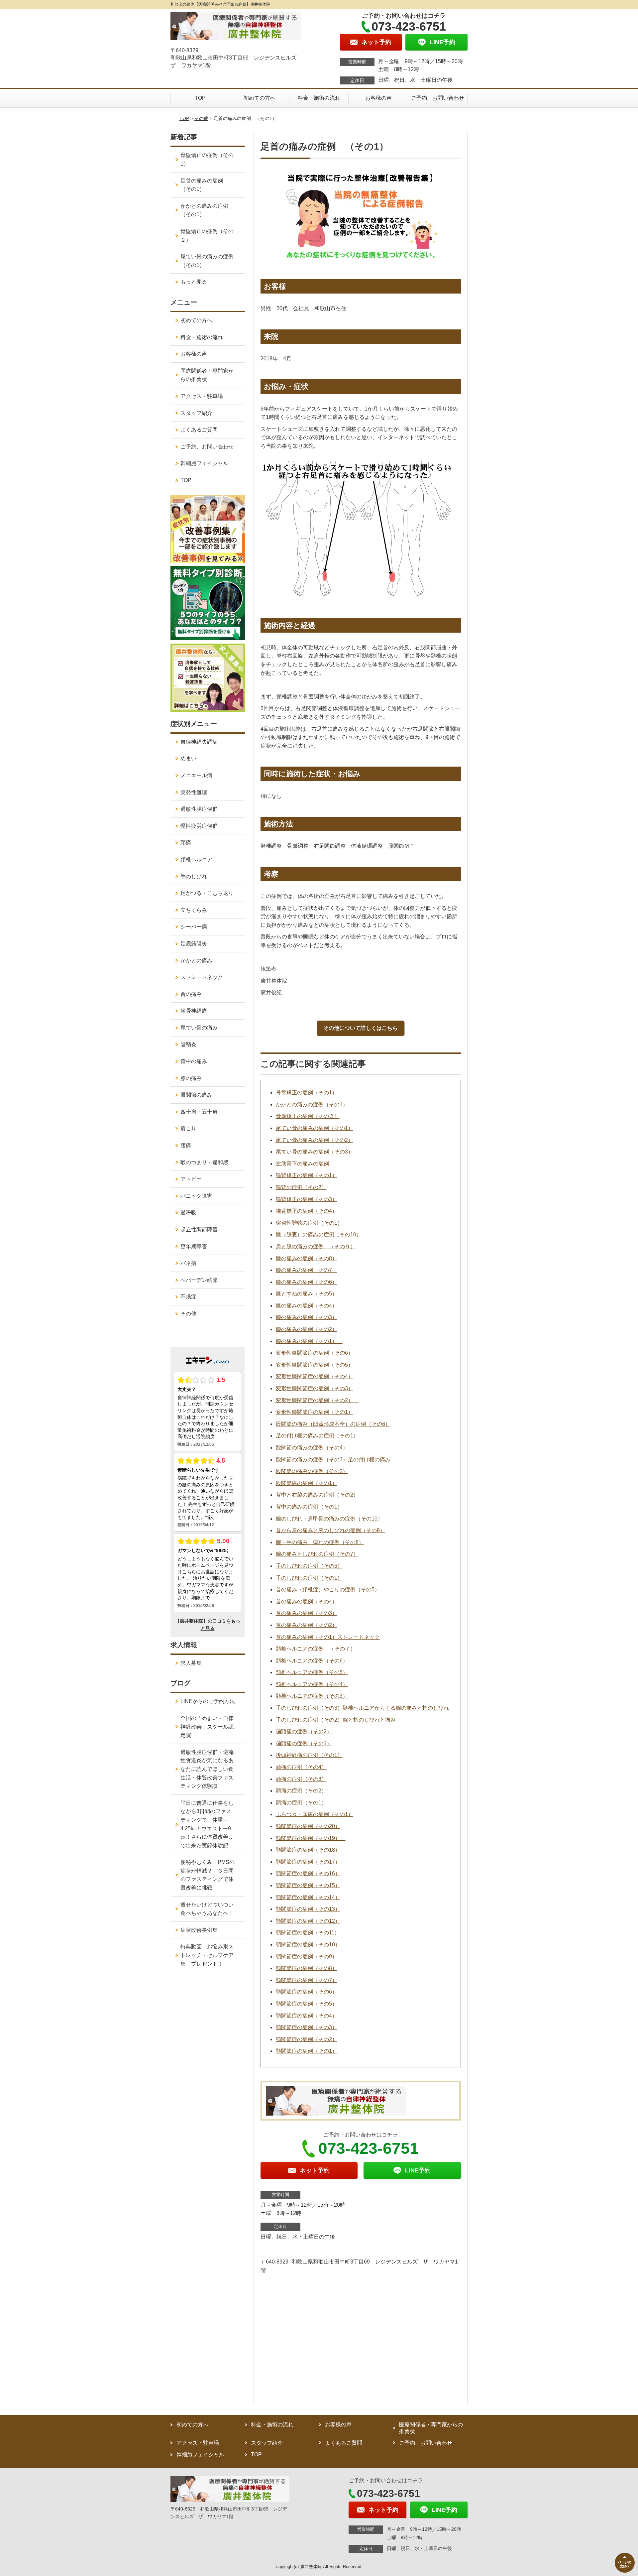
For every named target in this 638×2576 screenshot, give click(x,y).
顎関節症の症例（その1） (307, 2051)
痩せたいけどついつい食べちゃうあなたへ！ (207, 1909)
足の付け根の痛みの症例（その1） (317, 1436)
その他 (201, 118)
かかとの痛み (196, 961)
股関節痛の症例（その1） (307, 1483)
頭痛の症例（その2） (301, 1791)
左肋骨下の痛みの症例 (305, 1164)
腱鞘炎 (188, 1045)
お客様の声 (378, 98)
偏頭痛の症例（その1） (304, 1743)
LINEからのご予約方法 (208, 1701)
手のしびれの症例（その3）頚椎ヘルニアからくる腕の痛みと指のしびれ (362, 1708)
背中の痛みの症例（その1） (309, 1507)
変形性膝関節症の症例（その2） (317, 1400)
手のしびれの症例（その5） (309, 1566)
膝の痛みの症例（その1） (309, 1341)
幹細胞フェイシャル (204, 463)
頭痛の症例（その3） (301, 1779)
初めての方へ (260, 98)
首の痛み (191, 994)
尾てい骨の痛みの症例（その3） (315, 1152)
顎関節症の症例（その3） (307, 2027)
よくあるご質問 (199, 430)
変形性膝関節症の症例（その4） (315, 1376)
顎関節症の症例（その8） (307, 1968)
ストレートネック (202, 977)
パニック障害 (196, 1196)
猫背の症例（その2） (301, 1187)
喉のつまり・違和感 (204, 1162)
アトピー (191, 1179)
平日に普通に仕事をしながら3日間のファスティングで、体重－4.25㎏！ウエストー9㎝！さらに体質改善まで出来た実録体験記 (207, 1824)
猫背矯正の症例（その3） (307, 1199)
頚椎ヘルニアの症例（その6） (312, 1661)
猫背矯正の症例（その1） (307, 1175)
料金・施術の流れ (319, 98)
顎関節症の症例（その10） (308, 1945)
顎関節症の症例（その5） (307, 2004)
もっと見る (194, 282)
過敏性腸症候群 (199, 809)
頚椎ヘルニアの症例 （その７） (316, 1649)
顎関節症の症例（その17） (308, 1862)
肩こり (188, 1128)
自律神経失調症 (199, 742)
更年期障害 (194, 1246)
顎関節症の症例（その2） (307, 2039)
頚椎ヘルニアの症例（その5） (312, 1672)
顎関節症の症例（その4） (307, 2016)
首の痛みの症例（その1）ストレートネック (328, 1637)
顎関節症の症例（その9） (307, 1957)
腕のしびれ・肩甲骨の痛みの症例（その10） (329, 1519)
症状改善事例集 (199, 1930)
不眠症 (188, 1297)
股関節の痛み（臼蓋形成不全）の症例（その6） (333, 1424)
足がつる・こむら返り (207, 893)
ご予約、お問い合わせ (438, 98)
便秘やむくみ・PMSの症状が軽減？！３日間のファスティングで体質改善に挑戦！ (208, 1875)
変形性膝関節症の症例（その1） (315, 1412)
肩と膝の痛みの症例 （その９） (316, 1246)
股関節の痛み (196, 1095)
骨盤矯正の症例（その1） (307, 1093)
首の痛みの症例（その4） (307, 1601)
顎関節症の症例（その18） (308, 1850)
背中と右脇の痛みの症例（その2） (317, 1495)
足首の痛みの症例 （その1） (204, 185)
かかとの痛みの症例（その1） (312, 1104)
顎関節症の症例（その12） (308, 1921)
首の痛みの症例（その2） (307, 1625)
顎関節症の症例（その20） (308, 1826)
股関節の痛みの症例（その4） (312, 1448)
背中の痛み (194, 1061)
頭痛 (186, 843)
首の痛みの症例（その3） (307, 1613)
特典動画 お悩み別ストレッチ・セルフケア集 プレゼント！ (207, 1955)
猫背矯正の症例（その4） (307, 1211)
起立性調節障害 (199, 1229)
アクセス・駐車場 (202, 396)
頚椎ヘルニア (196, 859)
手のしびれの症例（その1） (309, 1578)
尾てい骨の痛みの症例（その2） (315, 1140)
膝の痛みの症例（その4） (307, 1306)
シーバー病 (194, 927)
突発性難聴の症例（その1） (309, 1223)
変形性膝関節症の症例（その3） (315, 1388)
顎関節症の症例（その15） (308, 1885)
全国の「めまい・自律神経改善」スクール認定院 (207, 1727)
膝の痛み (191, 1078)
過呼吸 (188, 1213)
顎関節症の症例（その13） (308, 1909)
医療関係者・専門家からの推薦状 (207, 375)
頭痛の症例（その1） (301, 1803)
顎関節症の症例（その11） (308, 1933)
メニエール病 (196, 775)
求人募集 (191, 1663)
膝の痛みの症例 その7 (307, 1270)
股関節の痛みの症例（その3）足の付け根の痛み (333, 1460)
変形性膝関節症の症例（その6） (315, 1353)
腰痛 (186, 1145)
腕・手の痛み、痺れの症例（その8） (320, 1542)
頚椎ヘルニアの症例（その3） (312, 1696)
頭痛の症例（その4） (301, 1767)
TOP (200, 98)
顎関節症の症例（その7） (307, 1980)
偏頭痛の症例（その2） (304, 1731)
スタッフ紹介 (196, 413)
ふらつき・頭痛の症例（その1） (315, 1814)
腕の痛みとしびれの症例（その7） (317, 1554)
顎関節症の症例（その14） (308, 1897)
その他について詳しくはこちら (361, 1028)
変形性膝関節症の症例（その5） (315, 1365)
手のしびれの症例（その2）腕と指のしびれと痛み (336, 1720)
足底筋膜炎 (194, 944)
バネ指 (188, 1263)
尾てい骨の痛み (199, 1028)
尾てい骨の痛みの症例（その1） (315, 1128)
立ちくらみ (194, 910)
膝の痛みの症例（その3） (307, 1317)
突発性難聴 (194, 792)
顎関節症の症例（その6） (307, 1992)
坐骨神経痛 (194, 1011)
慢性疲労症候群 (199, 826)
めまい (188, 758)
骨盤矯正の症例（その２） (308, 1116)
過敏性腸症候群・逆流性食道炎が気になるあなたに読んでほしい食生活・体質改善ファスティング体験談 (207, 1769)
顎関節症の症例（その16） (308, 1873)
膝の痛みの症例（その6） (307, 1282)
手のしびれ (194, 876)
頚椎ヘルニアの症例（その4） (312, 1684)
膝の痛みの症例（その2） (307, 1329)
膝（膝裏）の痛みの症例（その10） (319, 1234)
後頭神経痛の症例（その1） (309, 1755)
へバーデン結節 (199, 1280)
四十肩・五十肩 (199, 1112)
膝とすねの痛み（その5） (307, 1294)
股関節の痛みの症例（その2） (312, 1471)
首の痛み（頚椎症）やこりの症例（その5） (328, 1590)
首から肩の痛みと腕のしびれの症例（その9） (330, 1530)
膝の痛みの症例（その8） (307, 1258)
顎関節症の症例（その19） (311, 1838)
